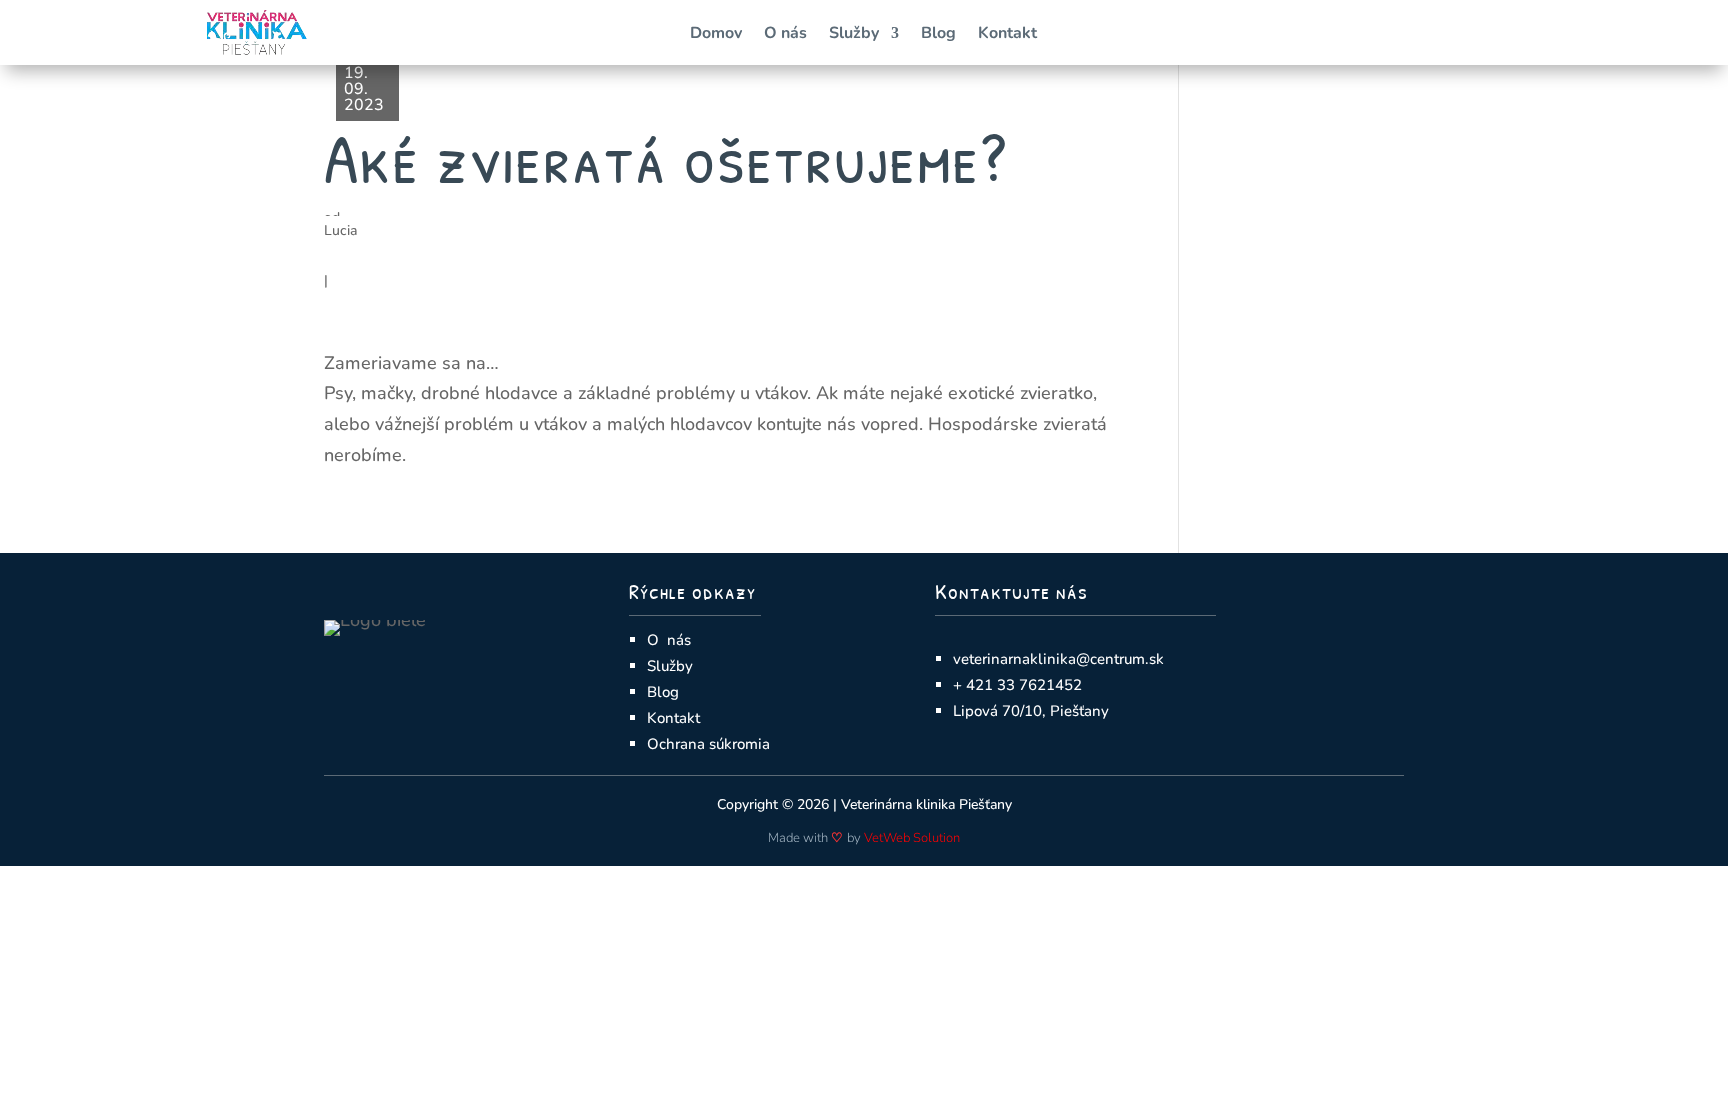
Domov (716, 35)
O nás (785, 35)
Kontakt (1007, 35)
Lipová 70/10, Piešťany (1031, 711)
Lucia (340, 230)
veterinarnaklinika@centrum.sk (1058, 659)
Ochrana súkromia (708, 744)
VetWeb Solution (912, 838)
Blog (938, 35)
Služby (854, 35)
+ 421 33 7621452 (1017, 685)
